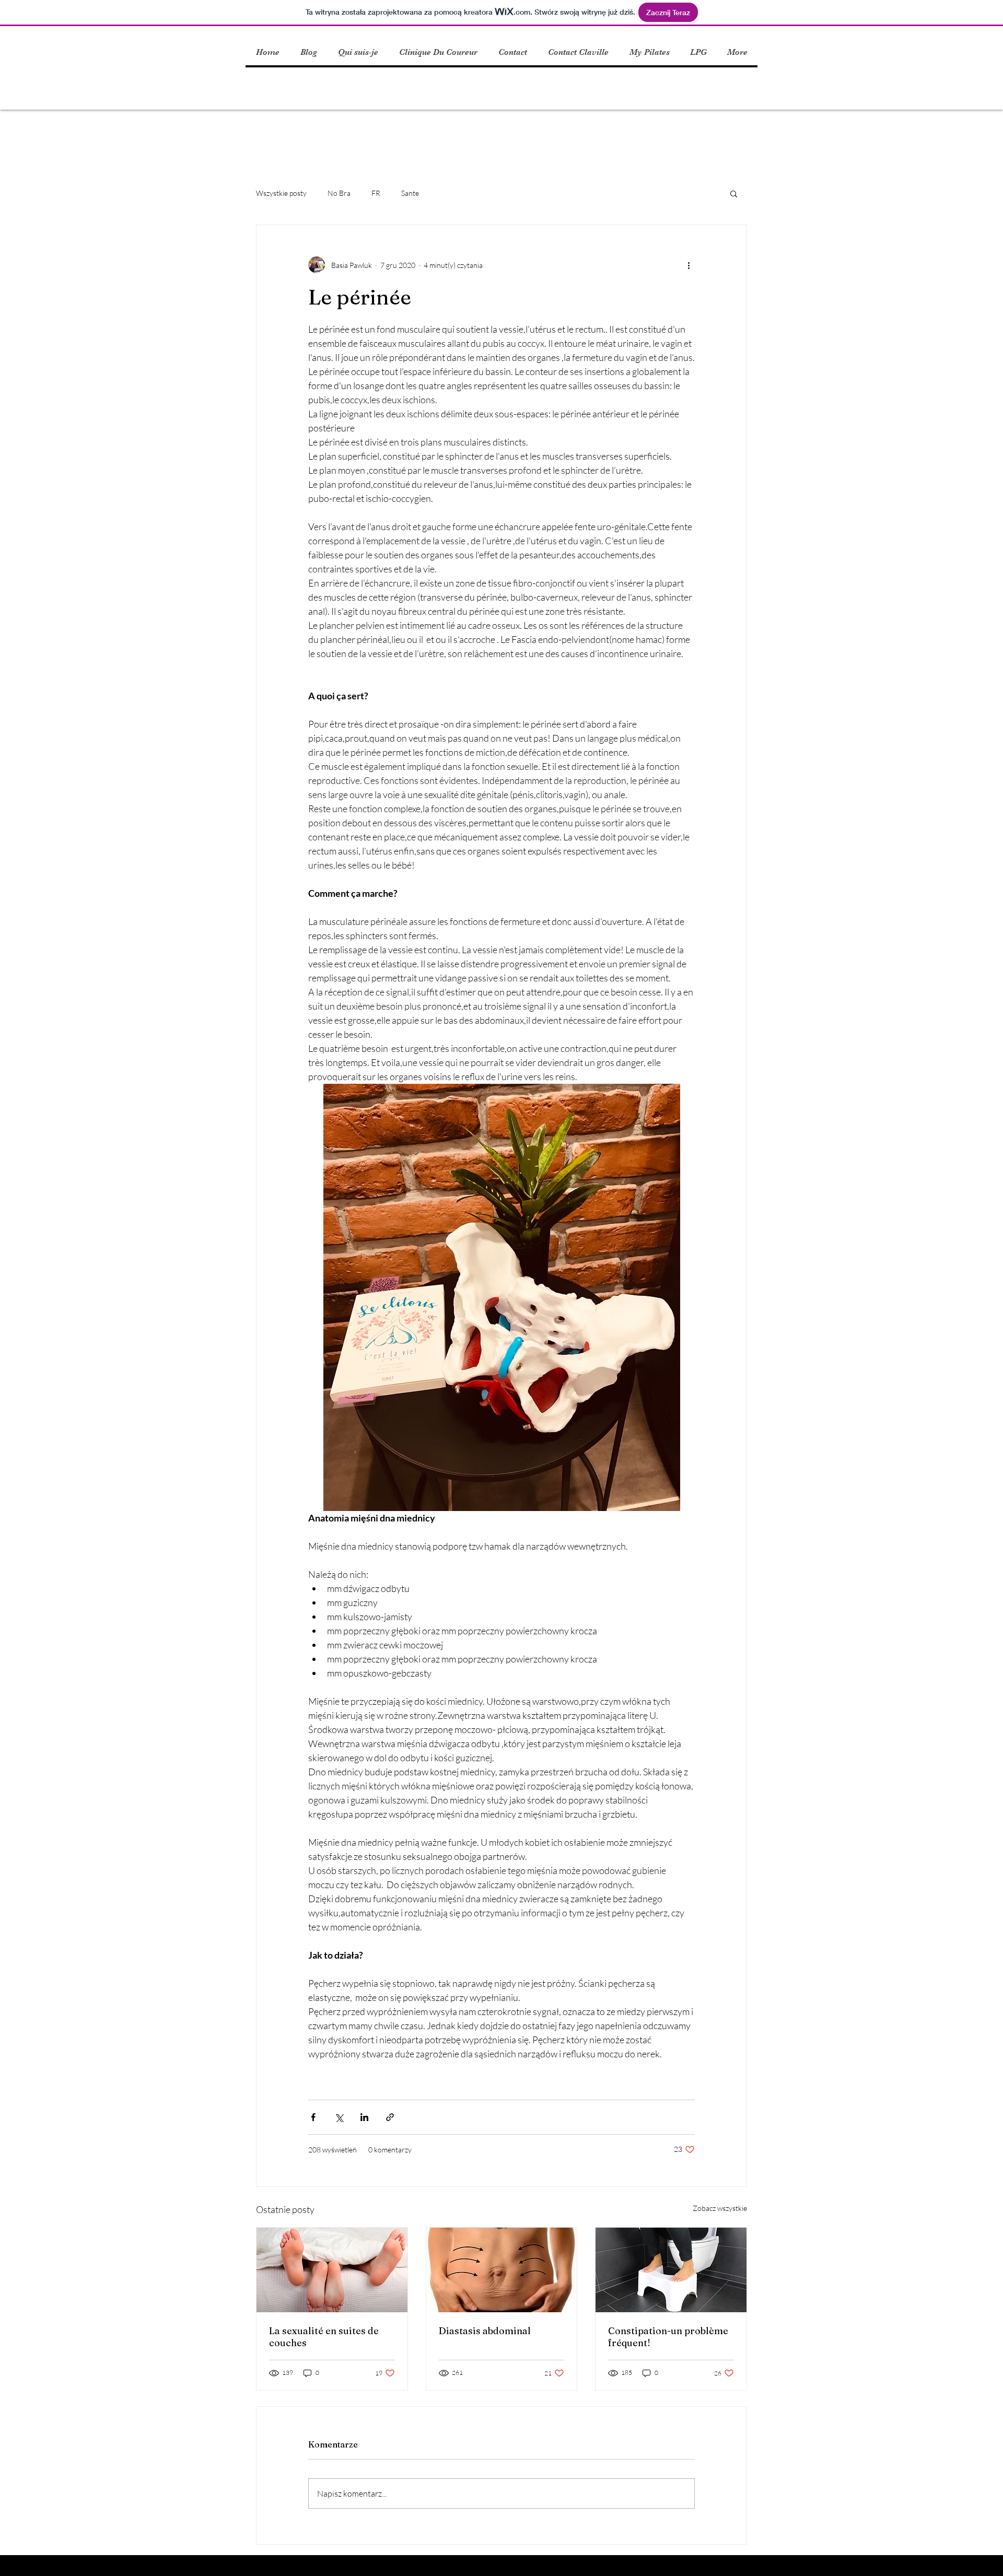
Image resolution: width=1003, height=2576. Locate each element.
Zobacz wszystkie (720, 2208)
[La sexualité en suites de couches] (332, 2270)
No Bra (339, 193)
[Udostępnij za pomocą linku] (390, 2117)
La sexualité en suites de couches (324, 2337)
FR (376, 193)
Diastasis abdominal (485, 2331)
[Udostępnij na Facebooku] (313, 2117)
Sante (410, 193)
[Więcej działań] (689, 265)
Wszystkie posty (281, 193)
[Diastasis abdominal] (502, 2270)
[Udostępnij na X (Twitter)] (339, 2117)
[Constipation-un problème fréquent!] (671, 2270)
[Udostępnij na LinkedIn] (364, 2117)
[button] (734, 193)
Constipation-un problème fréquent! (668, 2337)
